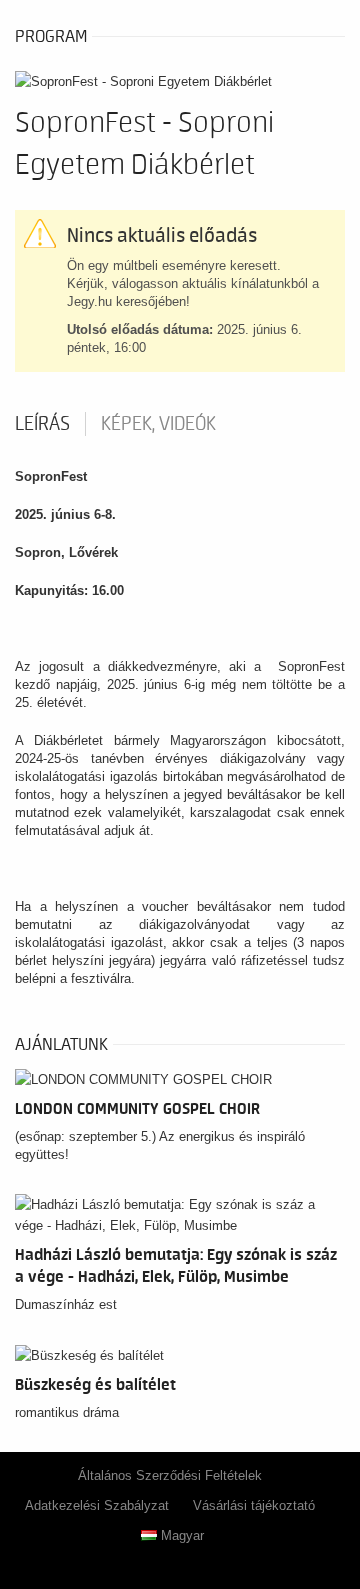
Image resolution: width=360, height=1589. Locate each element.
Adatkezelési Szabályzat (97, 1505)
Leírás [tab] (42, 424)
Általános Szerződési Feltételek (170, 1475)
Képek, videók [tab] (158, 424)
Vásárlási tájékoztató (254, 1505)
